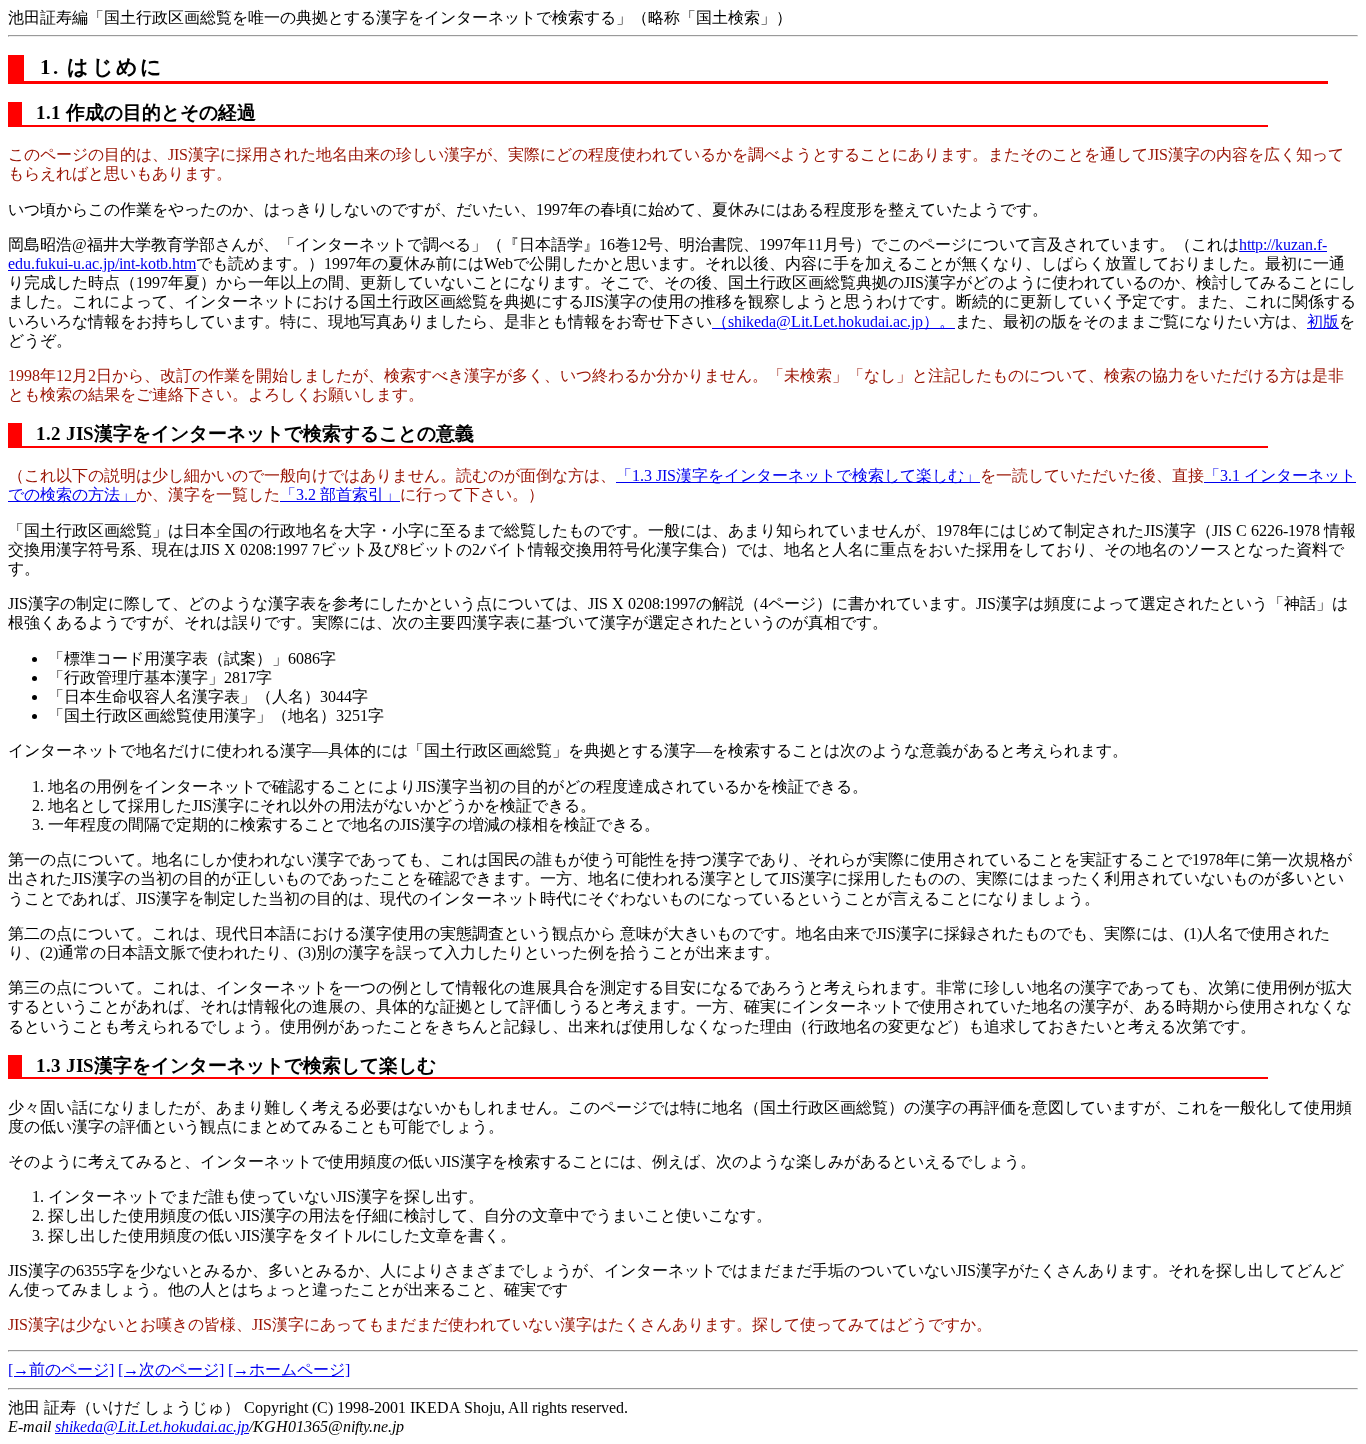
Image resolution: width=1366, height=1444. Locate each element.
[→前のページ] (61, 1369)
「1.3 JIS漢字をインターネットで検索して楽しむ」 (798, 475)
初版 (1323, 321)
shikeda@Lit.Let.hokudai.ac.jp (152, 1426)
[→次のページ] (171, 1369)
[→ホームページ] (289, 1369)
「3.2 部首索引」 (340, 494)
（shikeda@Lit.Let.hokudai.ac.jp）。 (833, 321)
